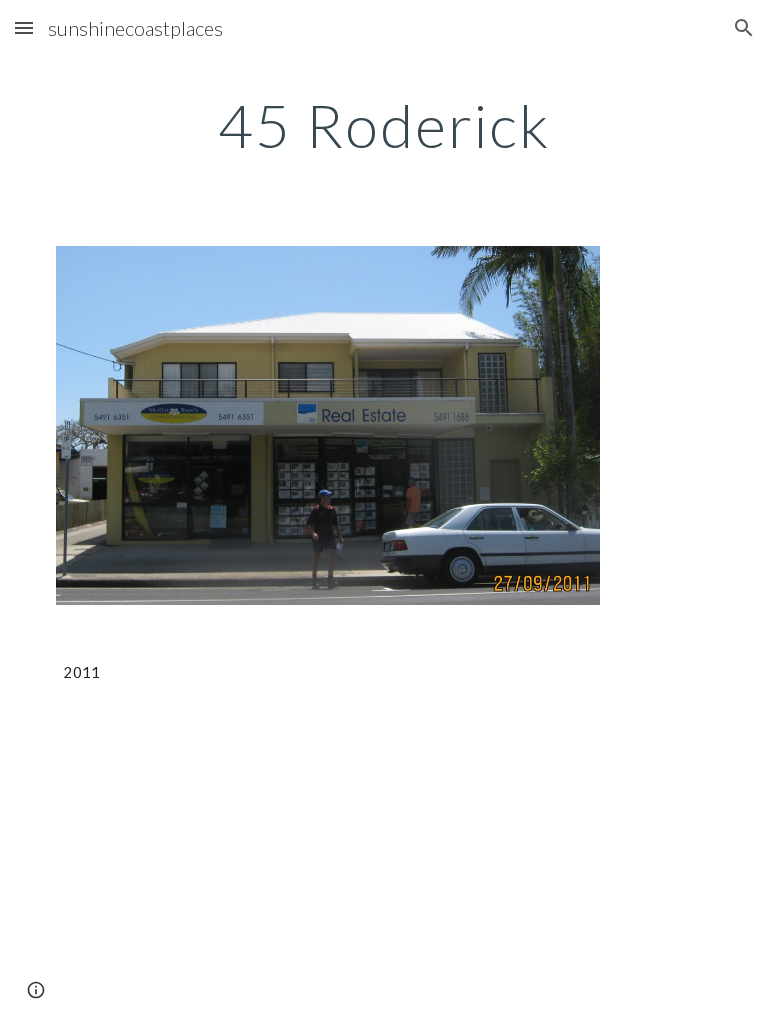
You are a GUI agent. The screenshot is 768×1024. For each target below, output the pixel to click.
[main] (383, 125)
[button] (24, 27)
